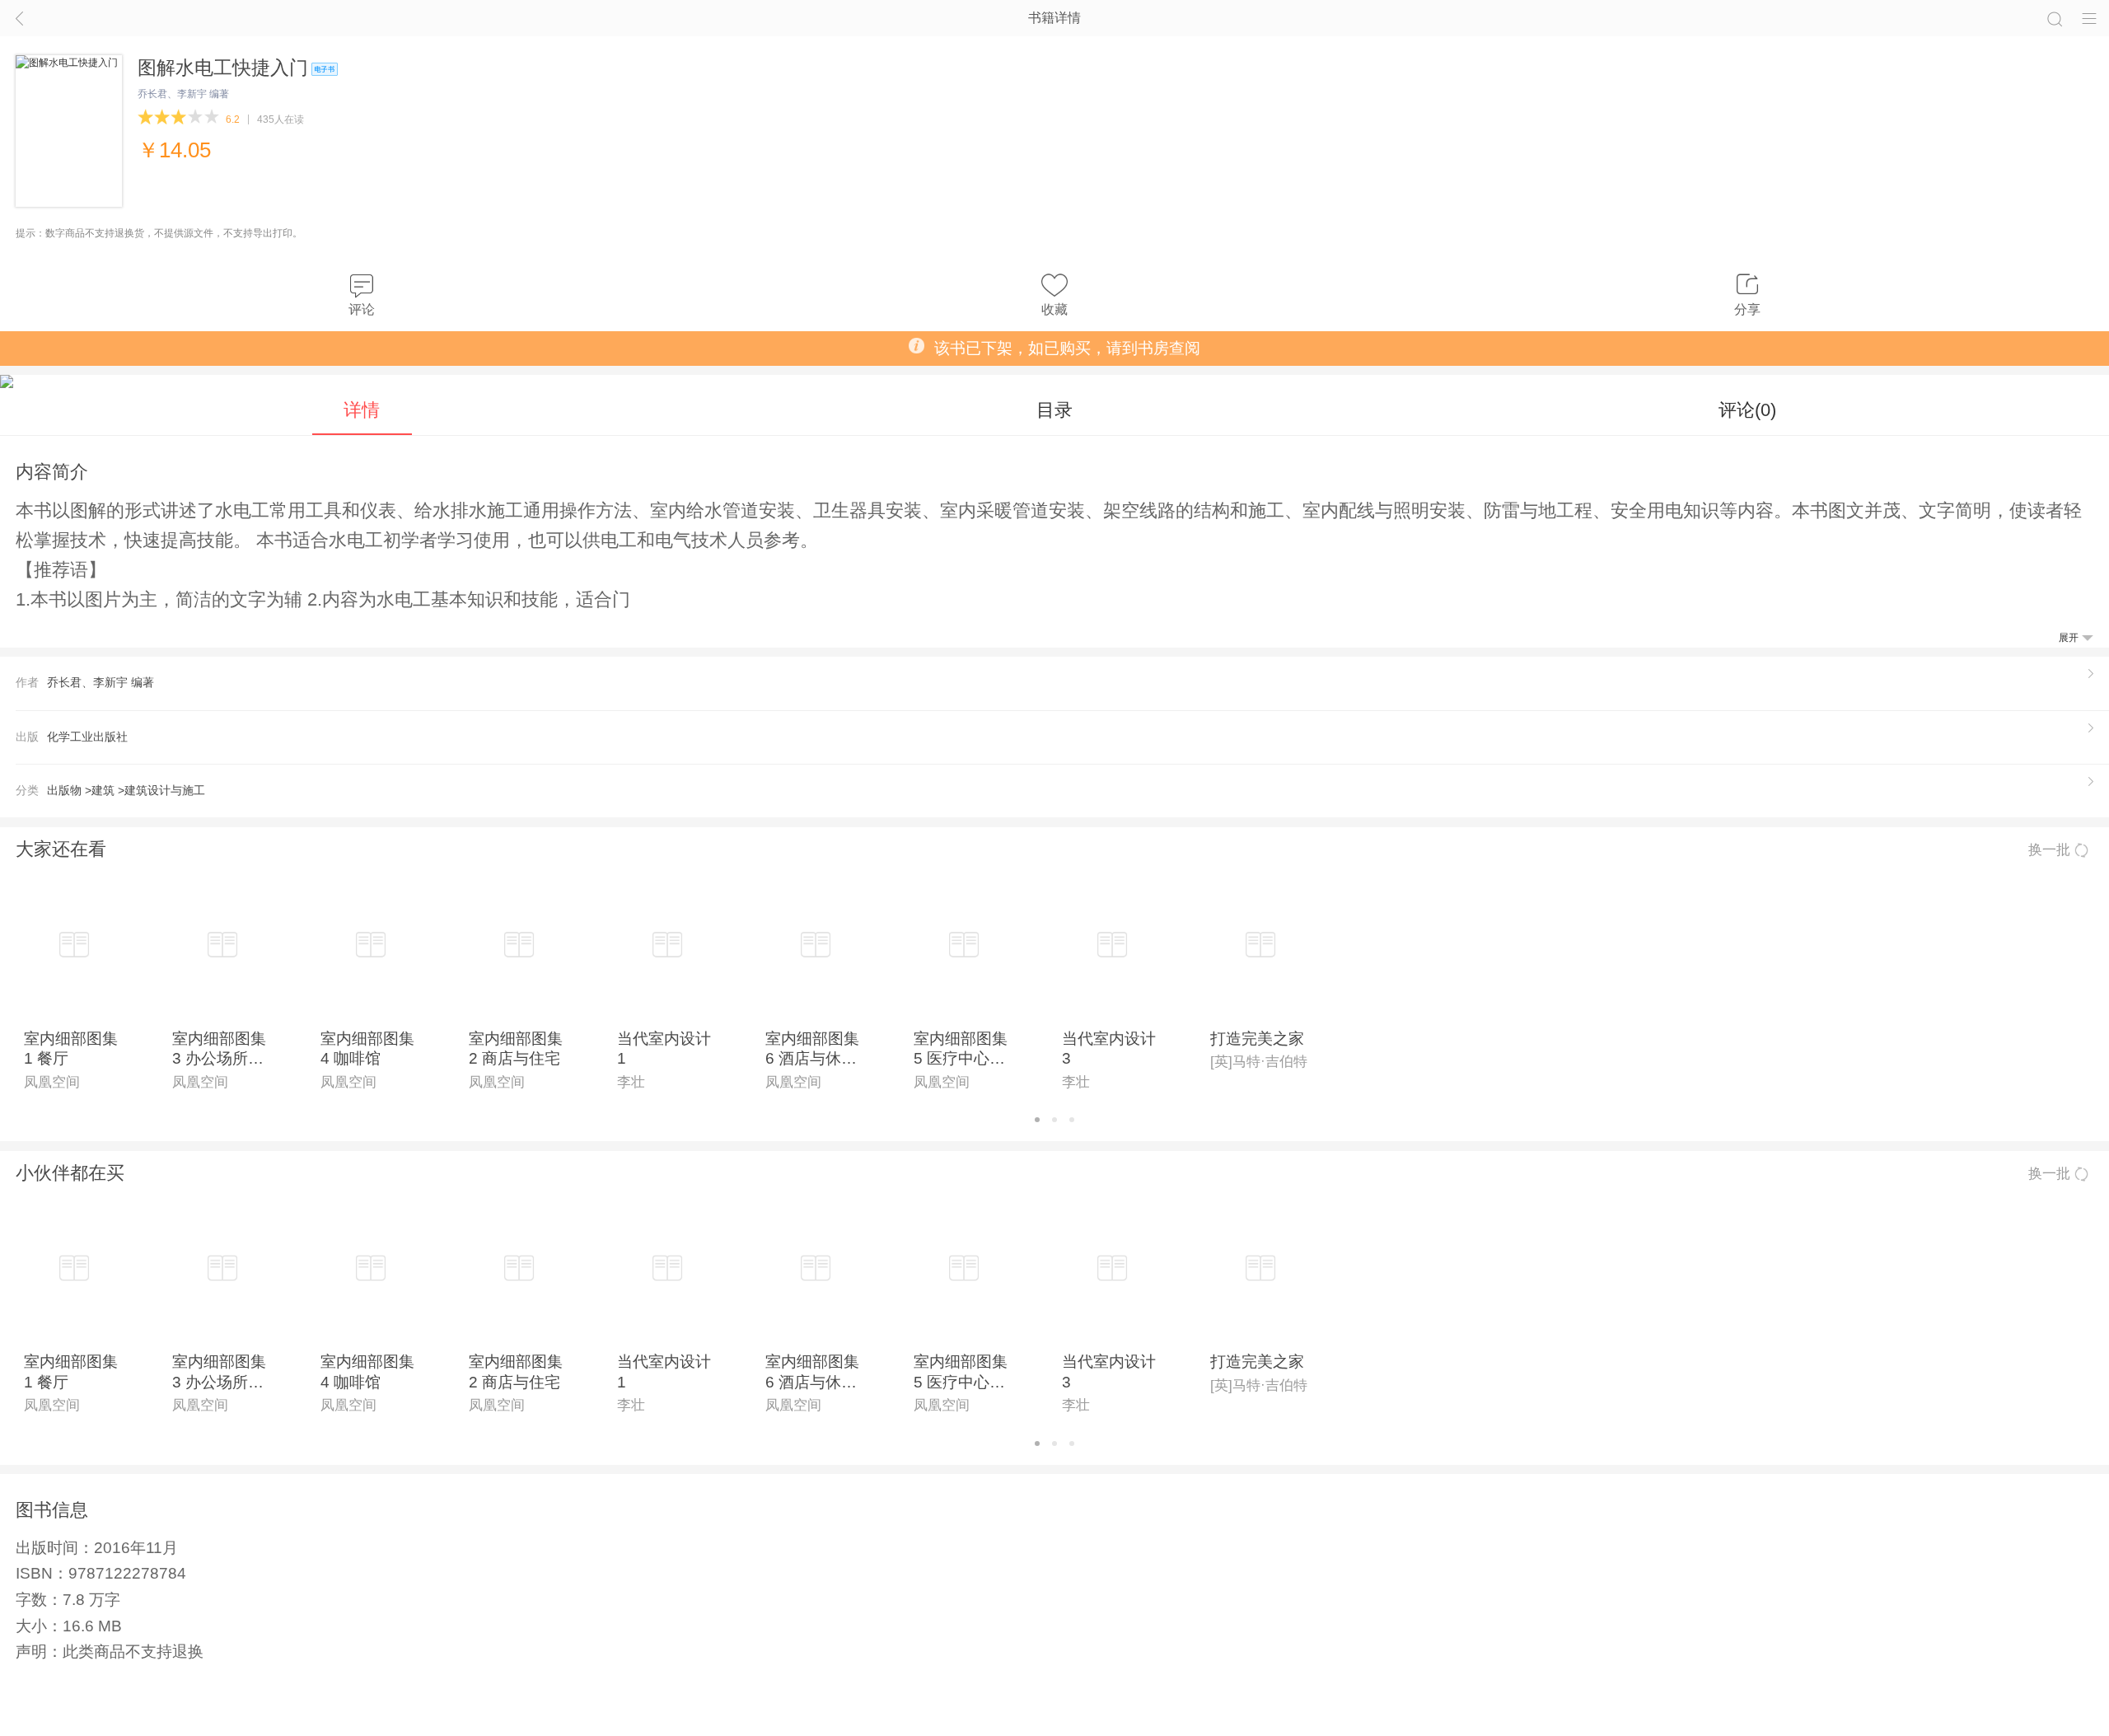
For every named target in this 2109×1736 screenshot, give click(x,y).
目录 (1054, 410)
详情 (362, 410)
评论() (1747, 410)
